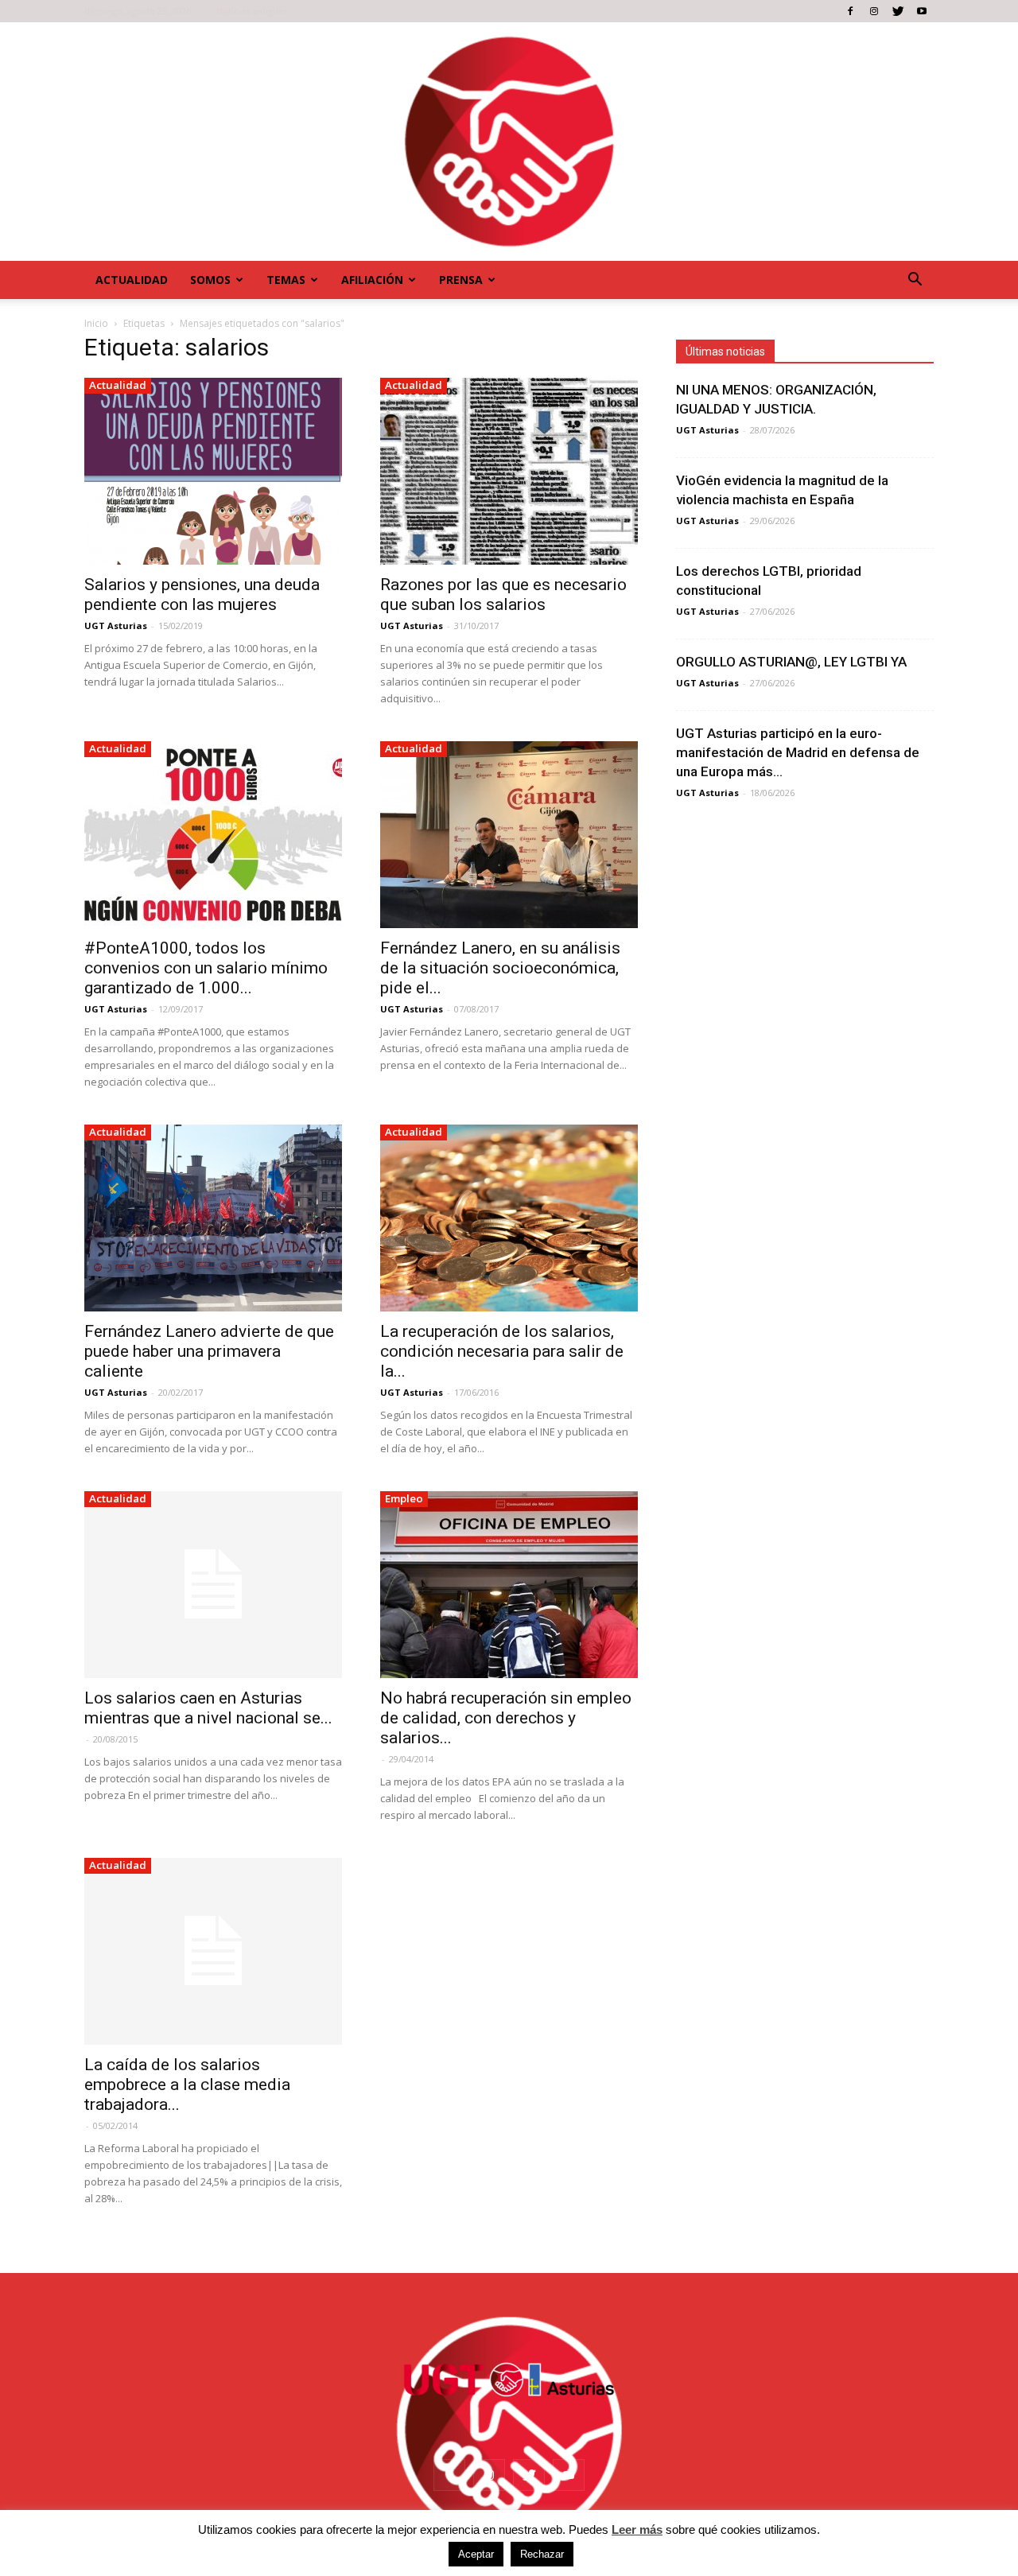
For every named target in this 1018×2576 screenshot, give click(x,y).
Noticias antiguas (252, 11)
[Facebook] (850, 11)
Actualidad (132, 280)
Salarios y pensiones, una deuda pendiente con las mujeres (202, 594)
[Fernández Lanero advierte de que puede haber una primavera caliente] (213, 1218)
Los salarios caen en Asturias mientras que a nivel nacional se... (208, 1708)
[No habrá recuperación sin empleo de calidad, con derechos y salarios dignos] (509, 1585)
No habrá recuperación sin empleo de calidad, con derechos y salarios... (506, 1718)
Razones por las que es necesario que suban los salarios (503, 594)
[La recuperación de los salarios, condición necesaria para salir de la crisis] (509, 1218)
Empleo (404, 1498)
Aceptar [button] (476, 2554)
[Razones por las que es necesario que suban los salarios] (509, 471)
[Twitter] (898, 11)
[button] (915, 280)
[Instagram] (874, 11)
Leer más (637, 2529)
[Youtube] (922, 11)
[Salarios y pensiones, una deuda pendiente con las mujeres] (213, 471)
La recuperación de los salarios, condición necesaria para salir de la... (502, 1351)
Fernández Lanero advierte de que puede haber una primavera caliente (209, 1351)
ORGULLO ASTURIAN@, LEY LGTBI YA (791, 662)
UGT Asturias (116, 626)
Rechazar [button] (542, 2554)
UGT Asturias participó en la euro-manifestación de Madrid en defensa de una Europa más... (798, 752)
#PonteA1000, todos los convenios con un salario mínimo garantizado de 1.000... (206, 968)
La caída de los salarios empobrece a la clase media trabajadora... (187, 2085)
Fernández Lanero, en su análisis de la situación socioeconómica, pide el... (500, 968)
